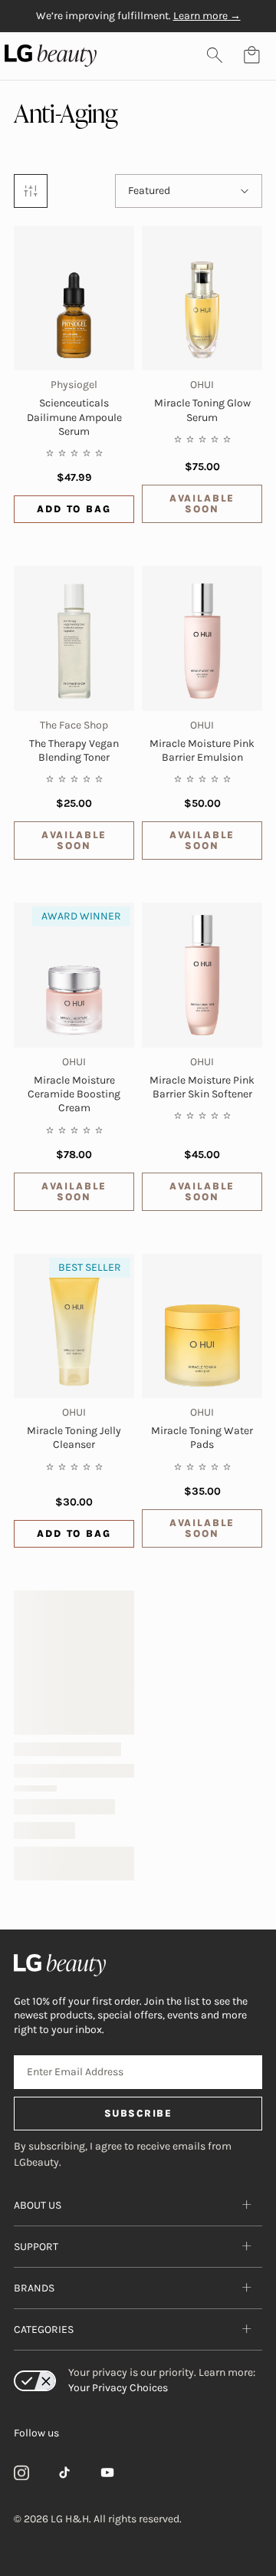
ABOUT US (38, 2205)
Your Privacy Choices (118, 2388)
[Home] (138, 1965)
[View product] (74, 298)
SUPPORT (36, 2247)
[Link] (21, 2472)
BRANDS (34, 2288)
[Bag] (251, 55)
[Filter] (31, 191)
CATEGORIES (44, 2329)
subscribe (138, 2113)
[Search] (215, 55)
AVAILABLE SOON (202, 503)
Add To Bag (74, 509)
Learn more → (207, 16)
